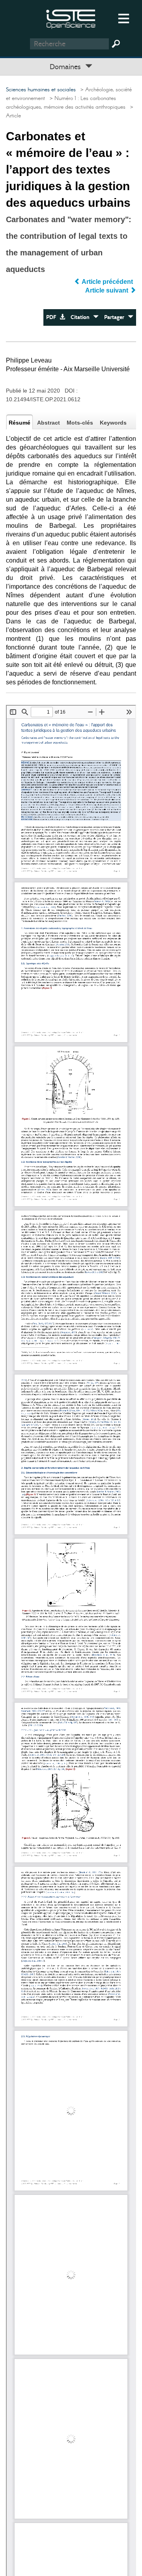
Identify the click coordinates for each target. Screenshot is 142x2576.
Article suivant (107, 290)
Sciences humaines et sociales (41, 90)
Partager (116, 317)
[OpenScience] (71, 18)
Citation (82, 317)
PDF (53, 317)
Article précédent (107, 282)
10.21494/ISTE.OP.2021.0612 (43, 399)
